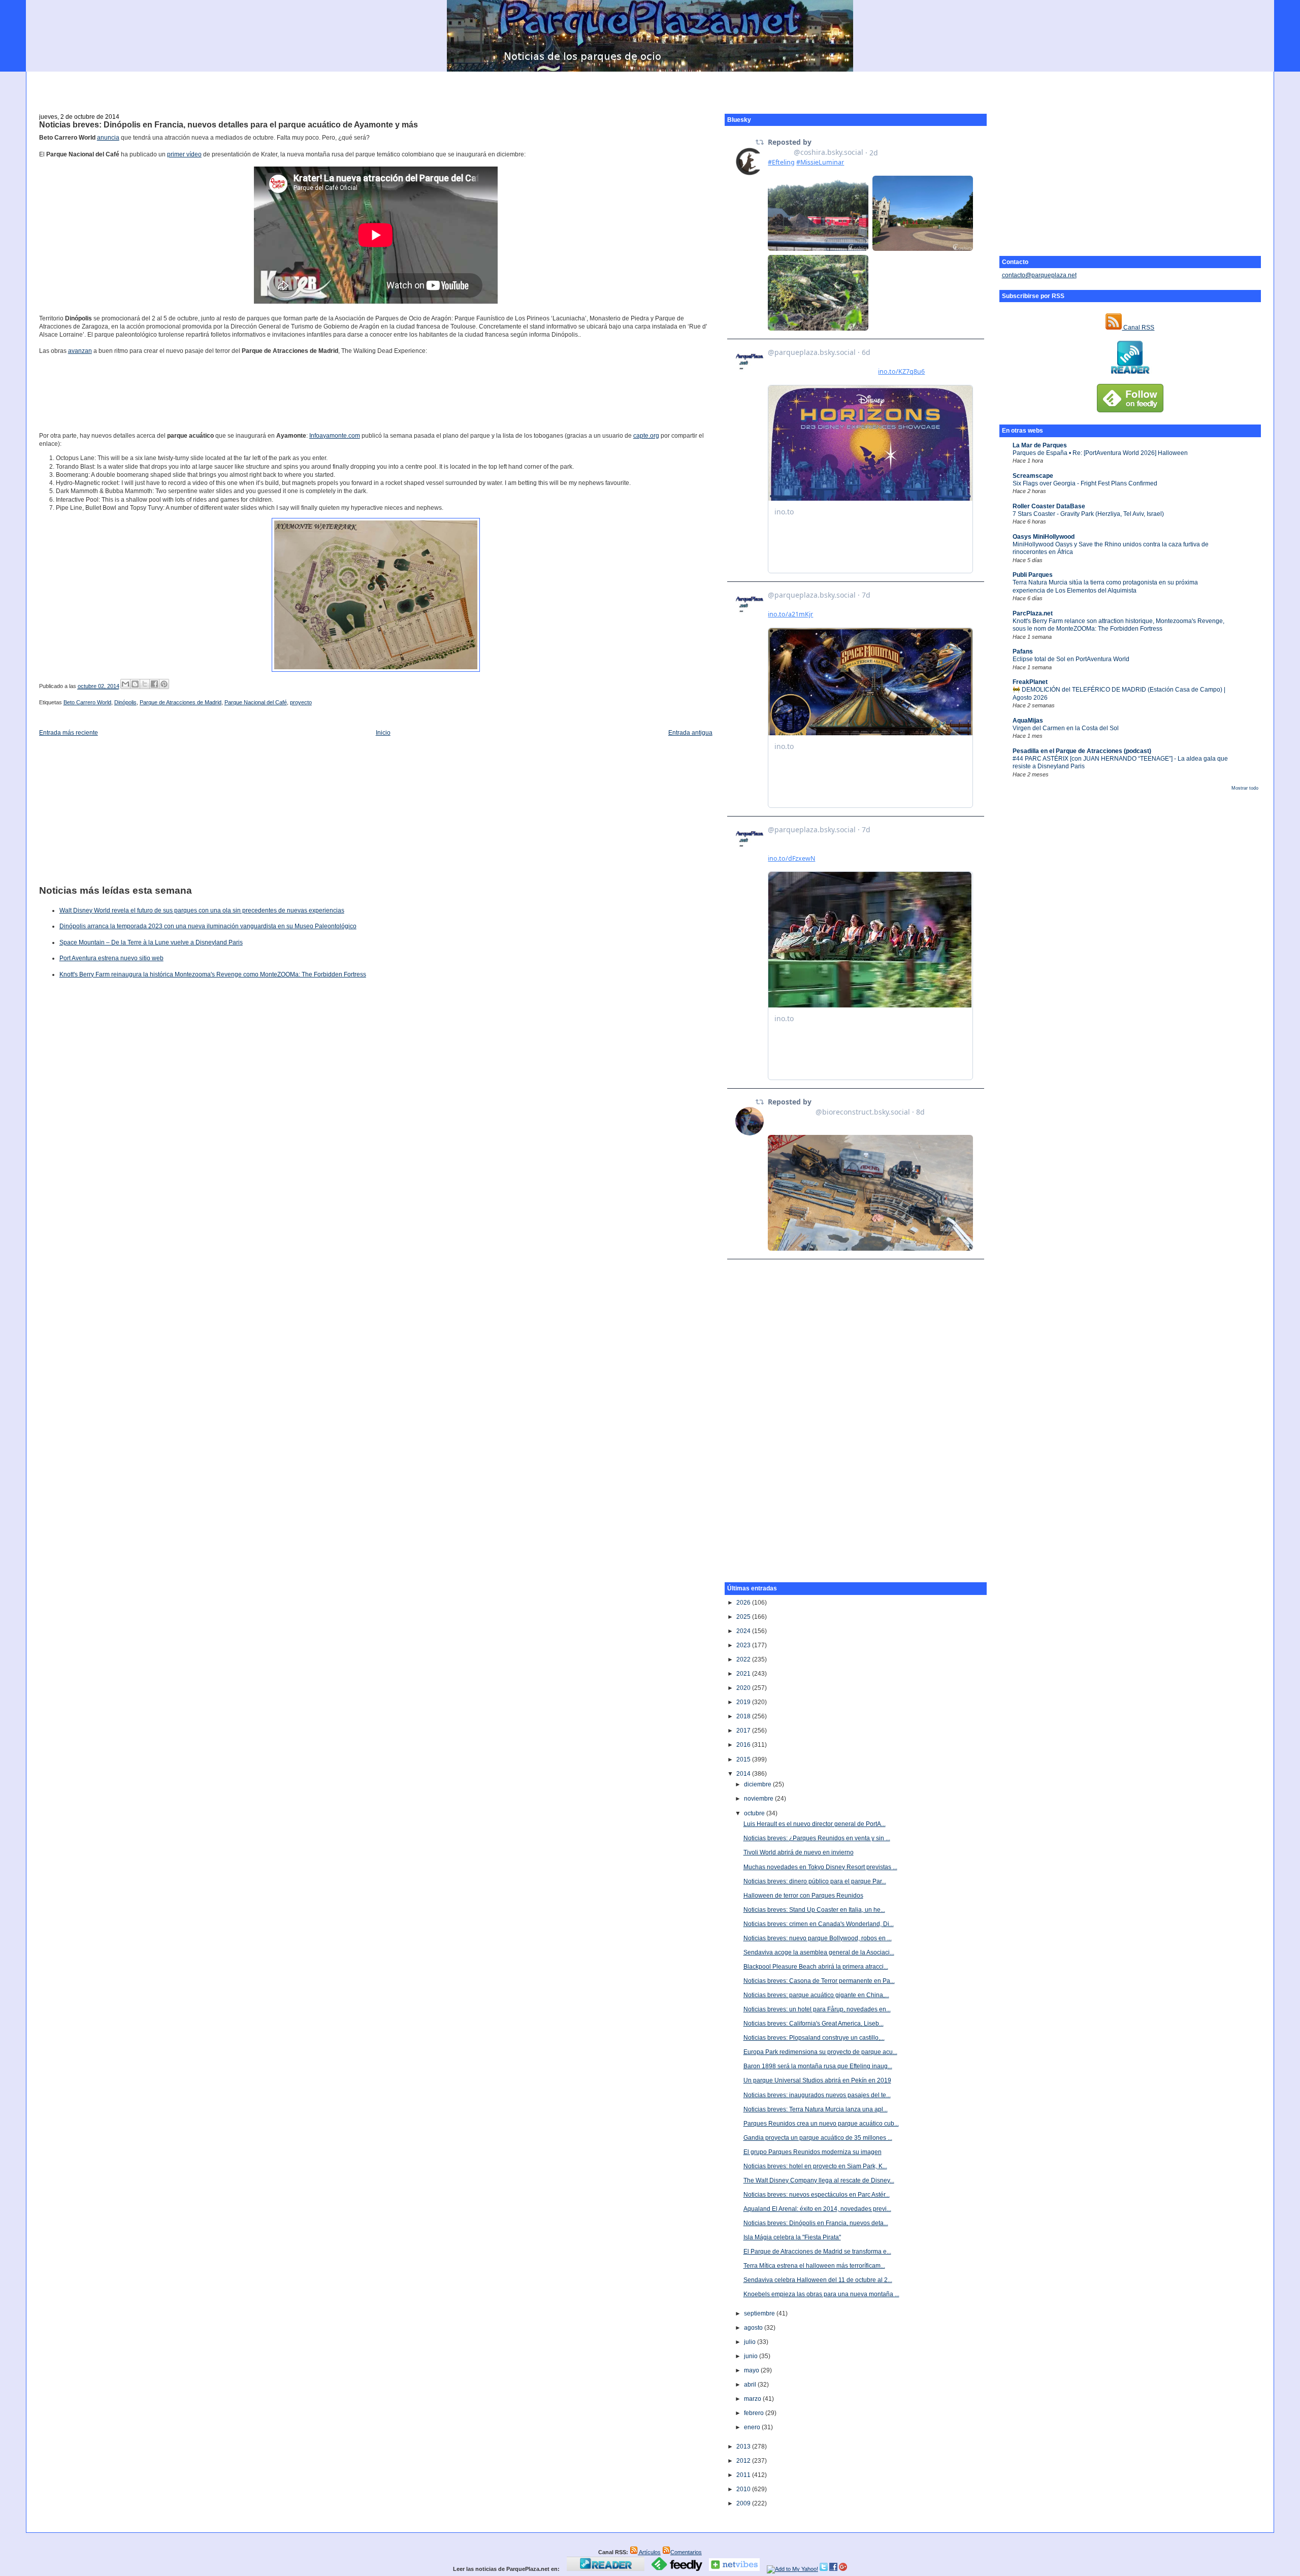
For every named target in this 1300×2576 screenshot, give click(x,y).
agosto (754, 2328)
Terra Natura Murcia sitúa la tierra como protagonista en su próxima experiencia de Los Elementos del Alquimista (1105, 586)
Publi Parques (1033, 575)
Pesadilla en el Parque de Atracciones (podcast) (1082, 751)
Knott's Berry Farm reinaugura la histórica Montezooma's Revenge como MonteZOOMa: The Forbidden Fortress (213, 974)
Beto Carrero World (87, 702)
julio (751, 2342)
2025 (744, 1617)
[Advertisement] (650, 87)
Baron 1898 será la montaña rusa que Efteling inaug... (818, 2066)
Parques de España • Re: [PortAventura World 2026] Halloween (1100, 453)
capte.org (646, 436)
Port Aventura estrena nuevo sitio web (111, 958)
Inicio (383, 733)
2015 (744, 1759)
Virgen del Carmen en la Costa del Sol (1066, 728)
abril (751, 2385)
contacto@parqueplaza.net (1039, 275)
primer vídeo (184, 154)
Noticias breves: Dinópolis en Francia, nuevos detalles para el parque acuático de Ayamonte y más (229, 125)
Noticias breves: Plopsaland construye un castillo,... (814, 2038)
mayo (752, 2370)
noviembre (759, 1799)
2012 (744, 2461)
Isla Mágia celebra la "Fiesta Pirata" (792, 2237)
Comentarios (686, 2552)
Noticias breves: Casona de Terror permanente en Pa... (819, 1981)
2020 (744, 1688)
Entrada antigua (690, 733)
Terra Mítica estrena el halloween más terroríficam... (814, 2266)
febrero (755, 2413)
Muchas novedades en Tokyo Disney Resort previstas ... (820, 1867)
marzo (753, 2399)
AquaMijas (1028, 721)
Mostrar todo (1245, 788)
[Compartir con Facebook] (154, 684)
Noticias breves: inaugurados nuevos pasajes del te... (817, 2095)
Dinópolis (125, 702)
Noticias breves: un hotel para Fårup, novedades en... (817, 2009)
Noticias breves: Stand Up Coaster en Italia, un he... (814, 1910)
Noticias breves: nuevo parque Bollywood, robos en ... (818, 1938)
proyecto (301, 702)
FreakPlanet (1030, 682)
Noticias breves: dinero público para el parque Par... (815, 1881)
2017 (744, 1731)
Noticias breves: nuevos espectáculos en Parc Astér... (817, 2195)
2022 (744, 1659)
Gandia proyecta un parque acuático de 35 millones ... (818, 2138)
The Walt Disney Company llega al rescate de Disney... (819, 2180)
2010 (744, 2489)
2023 (744, 1645)
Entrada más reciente (69, 733)
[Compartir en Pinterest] (164, 684)
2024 (744, 1631)
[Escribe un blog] (135, 684)
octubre (755, 1813)
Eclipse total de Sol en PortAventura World (1071, 659)
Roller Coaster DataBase (1049, 506)
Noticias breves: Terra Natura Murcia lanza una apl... (816, 2109)
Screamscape (1033, 476)
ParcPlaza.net (1033, 613)
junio (752, 2356)
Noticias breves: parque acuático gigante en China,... (816, 1995)
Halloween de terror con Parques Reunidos (803, 1896)
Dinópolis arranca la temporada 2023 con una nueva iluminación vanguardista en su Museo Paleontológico (208, 926)
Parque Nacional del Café (256, 702)
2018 (744, 1716)
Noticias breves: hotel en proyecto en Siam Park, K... (815, 2166)
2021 (744, 1674)
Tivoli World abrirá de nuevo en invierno (799, 1852)
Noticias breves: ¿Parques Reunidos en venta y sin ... (817, 1838)
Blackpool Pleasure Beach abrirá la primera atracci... (816, 1967)
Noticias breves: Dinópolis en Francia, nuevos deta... (816, 2223)
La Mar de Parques (1040, 445)
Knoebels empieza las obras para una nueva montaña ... (821, 2294)
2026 (744, 1603)
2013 (744, 2447)
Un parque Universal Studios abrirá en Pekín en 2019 (817, 2080)
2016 (744, 1745)
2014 (744, 1774)
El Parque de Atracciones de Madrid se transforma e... (817, 2252)
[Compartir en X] (145, 684)
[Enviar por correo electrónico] (125, 684)
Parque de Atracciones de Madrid (181, 702)
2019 (744, 1702)
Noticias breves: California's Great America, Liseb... (814, 2024)
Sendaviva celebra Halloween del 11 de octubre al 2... (818, 2280)
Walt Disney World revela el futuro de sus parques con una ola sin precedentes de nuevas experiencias (202, 910)
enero (753, 2427)
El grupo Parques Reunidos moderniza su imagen (812, 2152)
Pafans (1023, 651)
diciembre (758, 1784)
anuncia (108, 138)
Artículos (649, 2552)
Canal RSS (1138, 328)
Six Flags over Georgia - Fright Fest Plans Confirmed (1085, 483)
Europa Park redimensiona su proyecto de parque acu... (820, 2052)
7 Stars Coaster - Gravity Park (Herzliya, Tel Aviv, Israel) (1088, 514)
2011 (744, 2475)
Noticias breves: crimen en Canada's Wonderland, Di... (819, 1924)
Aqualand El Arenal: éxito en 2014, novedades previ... (817, 2209)
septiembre (760, 2313)
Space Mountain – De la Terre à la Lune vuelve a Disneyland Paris (151, 942)
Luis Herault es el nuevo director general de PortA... (815, 1824)
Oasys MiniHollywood (1044, 537)
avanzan (80, 351)
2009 (744, 2503)
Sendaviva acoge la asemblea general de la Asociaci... (819, 1952)
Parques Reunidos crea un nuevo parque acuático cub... (821, 2124)
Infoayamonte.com (335, 436)
